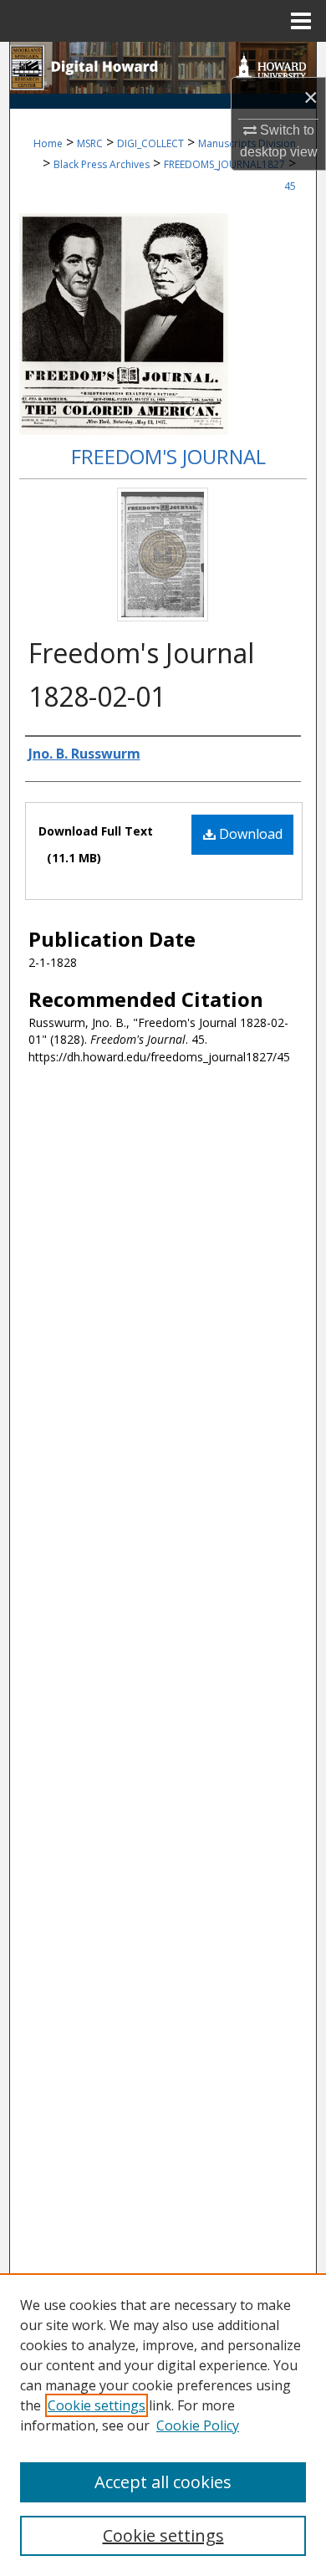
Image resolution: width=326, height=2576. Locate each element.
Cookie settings (97, 2405)
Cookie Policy (198, 2425)
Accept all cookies (163, 2482)
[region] (163, 2425)
